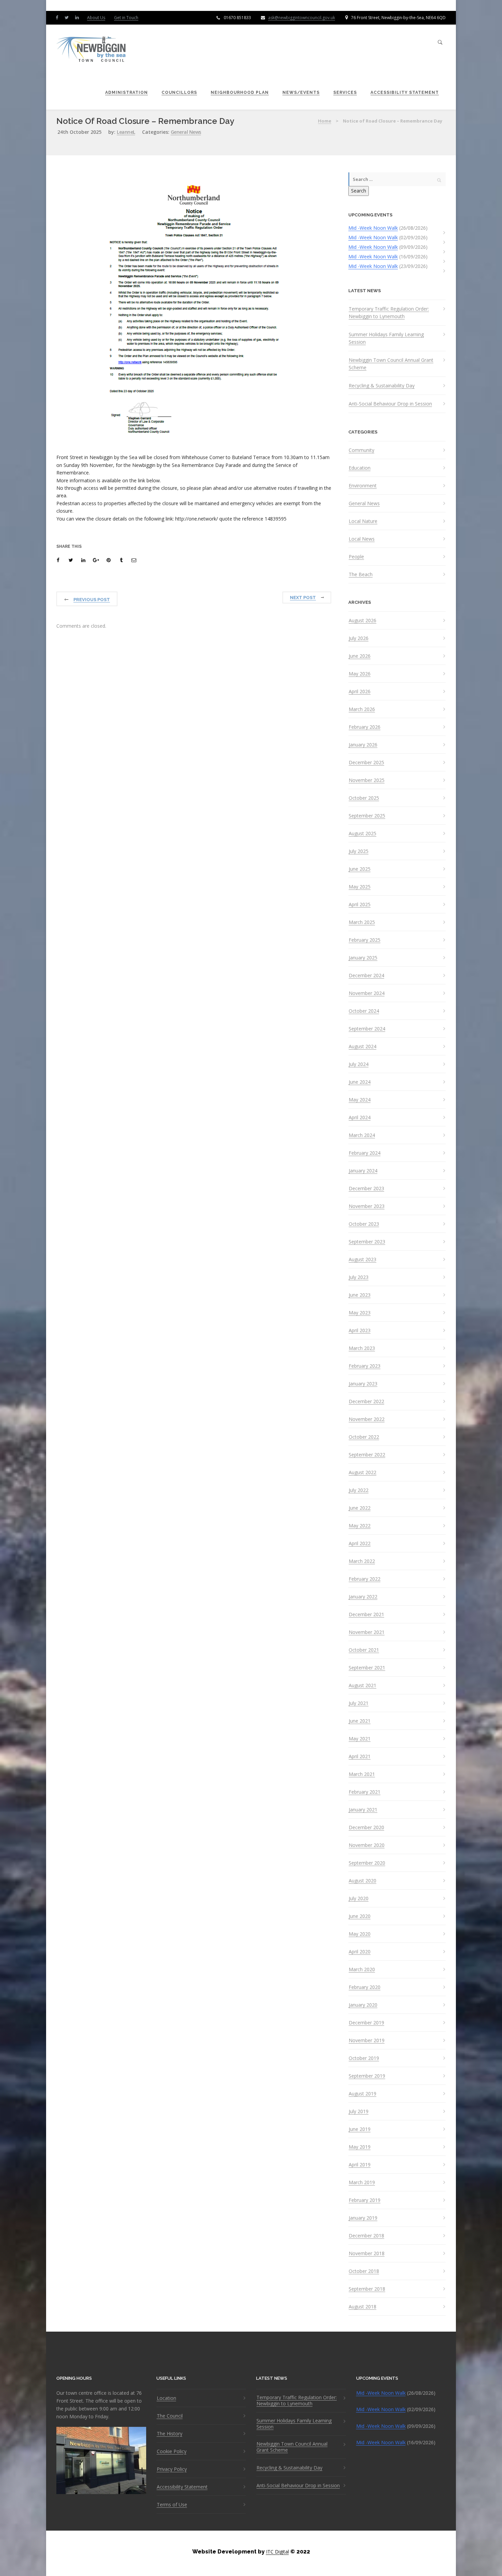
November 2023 (367, 1206)
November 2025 (367, 780)
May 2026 (360, 674)
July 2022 (359, 1490)
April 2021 (360, 1756)
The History (170, 2434)
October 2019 (364, 2058)
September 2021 (367, 1668)
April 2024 (360, 1118)
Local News (362, 539)
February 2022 (365, 1579)
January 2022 (363, 1597)
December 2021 (366, 1614)
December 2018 (366, 2236)
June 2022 (360, 1508)
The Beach (361, 574)
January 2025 (363, 958)
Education (360, 468)
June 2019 (360, 2129)
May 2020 (360, 1934)
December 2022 (366, 1401)
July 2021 (359, 1703)
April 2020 (360, 1952)
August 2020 (362, 1881)
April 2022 (360, 1543)
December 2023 (366, 1189)
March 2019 (362, 2182)
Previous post (92, 600)
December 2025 (366, 763)
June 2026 (360, 656)
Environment (363, 486)
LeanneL (126, 132)
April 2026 (360, 692)
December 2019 (366, 2023)
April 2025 (360, 905)
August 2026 (362, 621)
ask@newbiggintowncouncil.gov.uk (302, 18)
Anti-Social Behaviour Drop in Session (390, 404)
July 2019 (359, 2111)
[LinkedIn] (79, 17)
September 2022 (367, 1455)
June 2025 (360, 869)
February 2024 (365, 1153)
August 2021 (362, 1685)
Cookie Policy (172, 2451)
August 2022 (362, 1472)
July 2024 (359, 1064)
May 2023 (360, 1313)
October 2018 (364, 2271)
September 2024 (367, 1029)
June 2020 (360, 1916)
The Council (170, 2416)
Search (359, 191)
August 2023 (362, 1259)
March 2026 (362, 709)
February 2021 (365, 1792)
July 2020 (359, 1898)
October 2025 (364, 798)
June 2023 (360, 1295)
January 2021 (363, 1810)
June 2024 (360, 1082)
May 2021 (360, 1739)
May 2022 (360, 1526)
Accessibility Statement (405, 92)
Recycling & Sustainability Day (382, 386)
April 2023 (360, 1330)
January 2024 (363, 1171)
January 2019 (363, 2218)
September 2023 (367, 1242)
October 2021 (364, 1650)
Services (345, 92)
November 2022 (367, 1419)
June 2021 (360, 1721)
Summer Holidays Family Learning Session (386, 338)
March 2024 (362, 1135)
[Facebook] (58, 17)
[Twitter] (68, 17)
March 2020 (362, 1969)
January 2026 (363, 745)
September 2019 (367, 2076)
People (356, 557)
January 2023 (363, 1384)
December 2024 (366, 976)
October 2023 (364, 1224)
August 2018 (362, 2307)
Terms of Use (172, 2505)
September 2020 (367, 1863)
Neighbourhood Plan (240, 92)
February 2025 (365, 940)
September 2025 (367, 816)
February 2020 (365, 1987)
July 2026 (359, 638)
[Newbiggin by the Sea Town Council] (92, 50)
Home (325, 121)
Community (361, 450)
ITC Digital (277, 2552)
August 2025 (362, 834)
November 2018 (367, 2253)
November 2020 (367, 1845)
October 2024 (364, 1011)
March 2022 (362, 1561)
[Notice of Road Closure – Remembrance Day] (59, 560)
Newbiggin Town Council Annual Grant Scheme (391, 364)
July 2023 (359, 1277)
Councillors (179, 92)
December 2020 (366, 1827)
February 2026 (365, 727)
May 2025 (360, 887)
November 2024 (367, 993)
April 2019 (360, 2165)
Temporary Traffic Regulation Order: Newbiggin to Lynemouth (389, 312)
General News (186, 132)
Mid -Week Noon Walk (373, 228)
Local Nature (363, 521)
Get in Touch (126, 18)
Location (166, 2398)
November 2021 (367, 1632)
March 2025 (362, 922)
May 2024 (360, 1100)
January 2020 (363, 2005)
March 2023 (362, 1348)
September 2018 (367, 2289)
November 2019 (367, 2040)
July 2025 (359, 851)
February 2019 (365, 2200)
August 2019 (362, 2094)
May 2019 (360, 2147)
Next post (303, 597)
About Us (96, 18)
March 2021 (362, 1774)
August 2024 (362, 1047)
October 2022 (364, 1437)
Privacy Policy (172, 2469)
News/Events (301, 92)
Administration (127, 92)
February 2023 (365, 1366)
